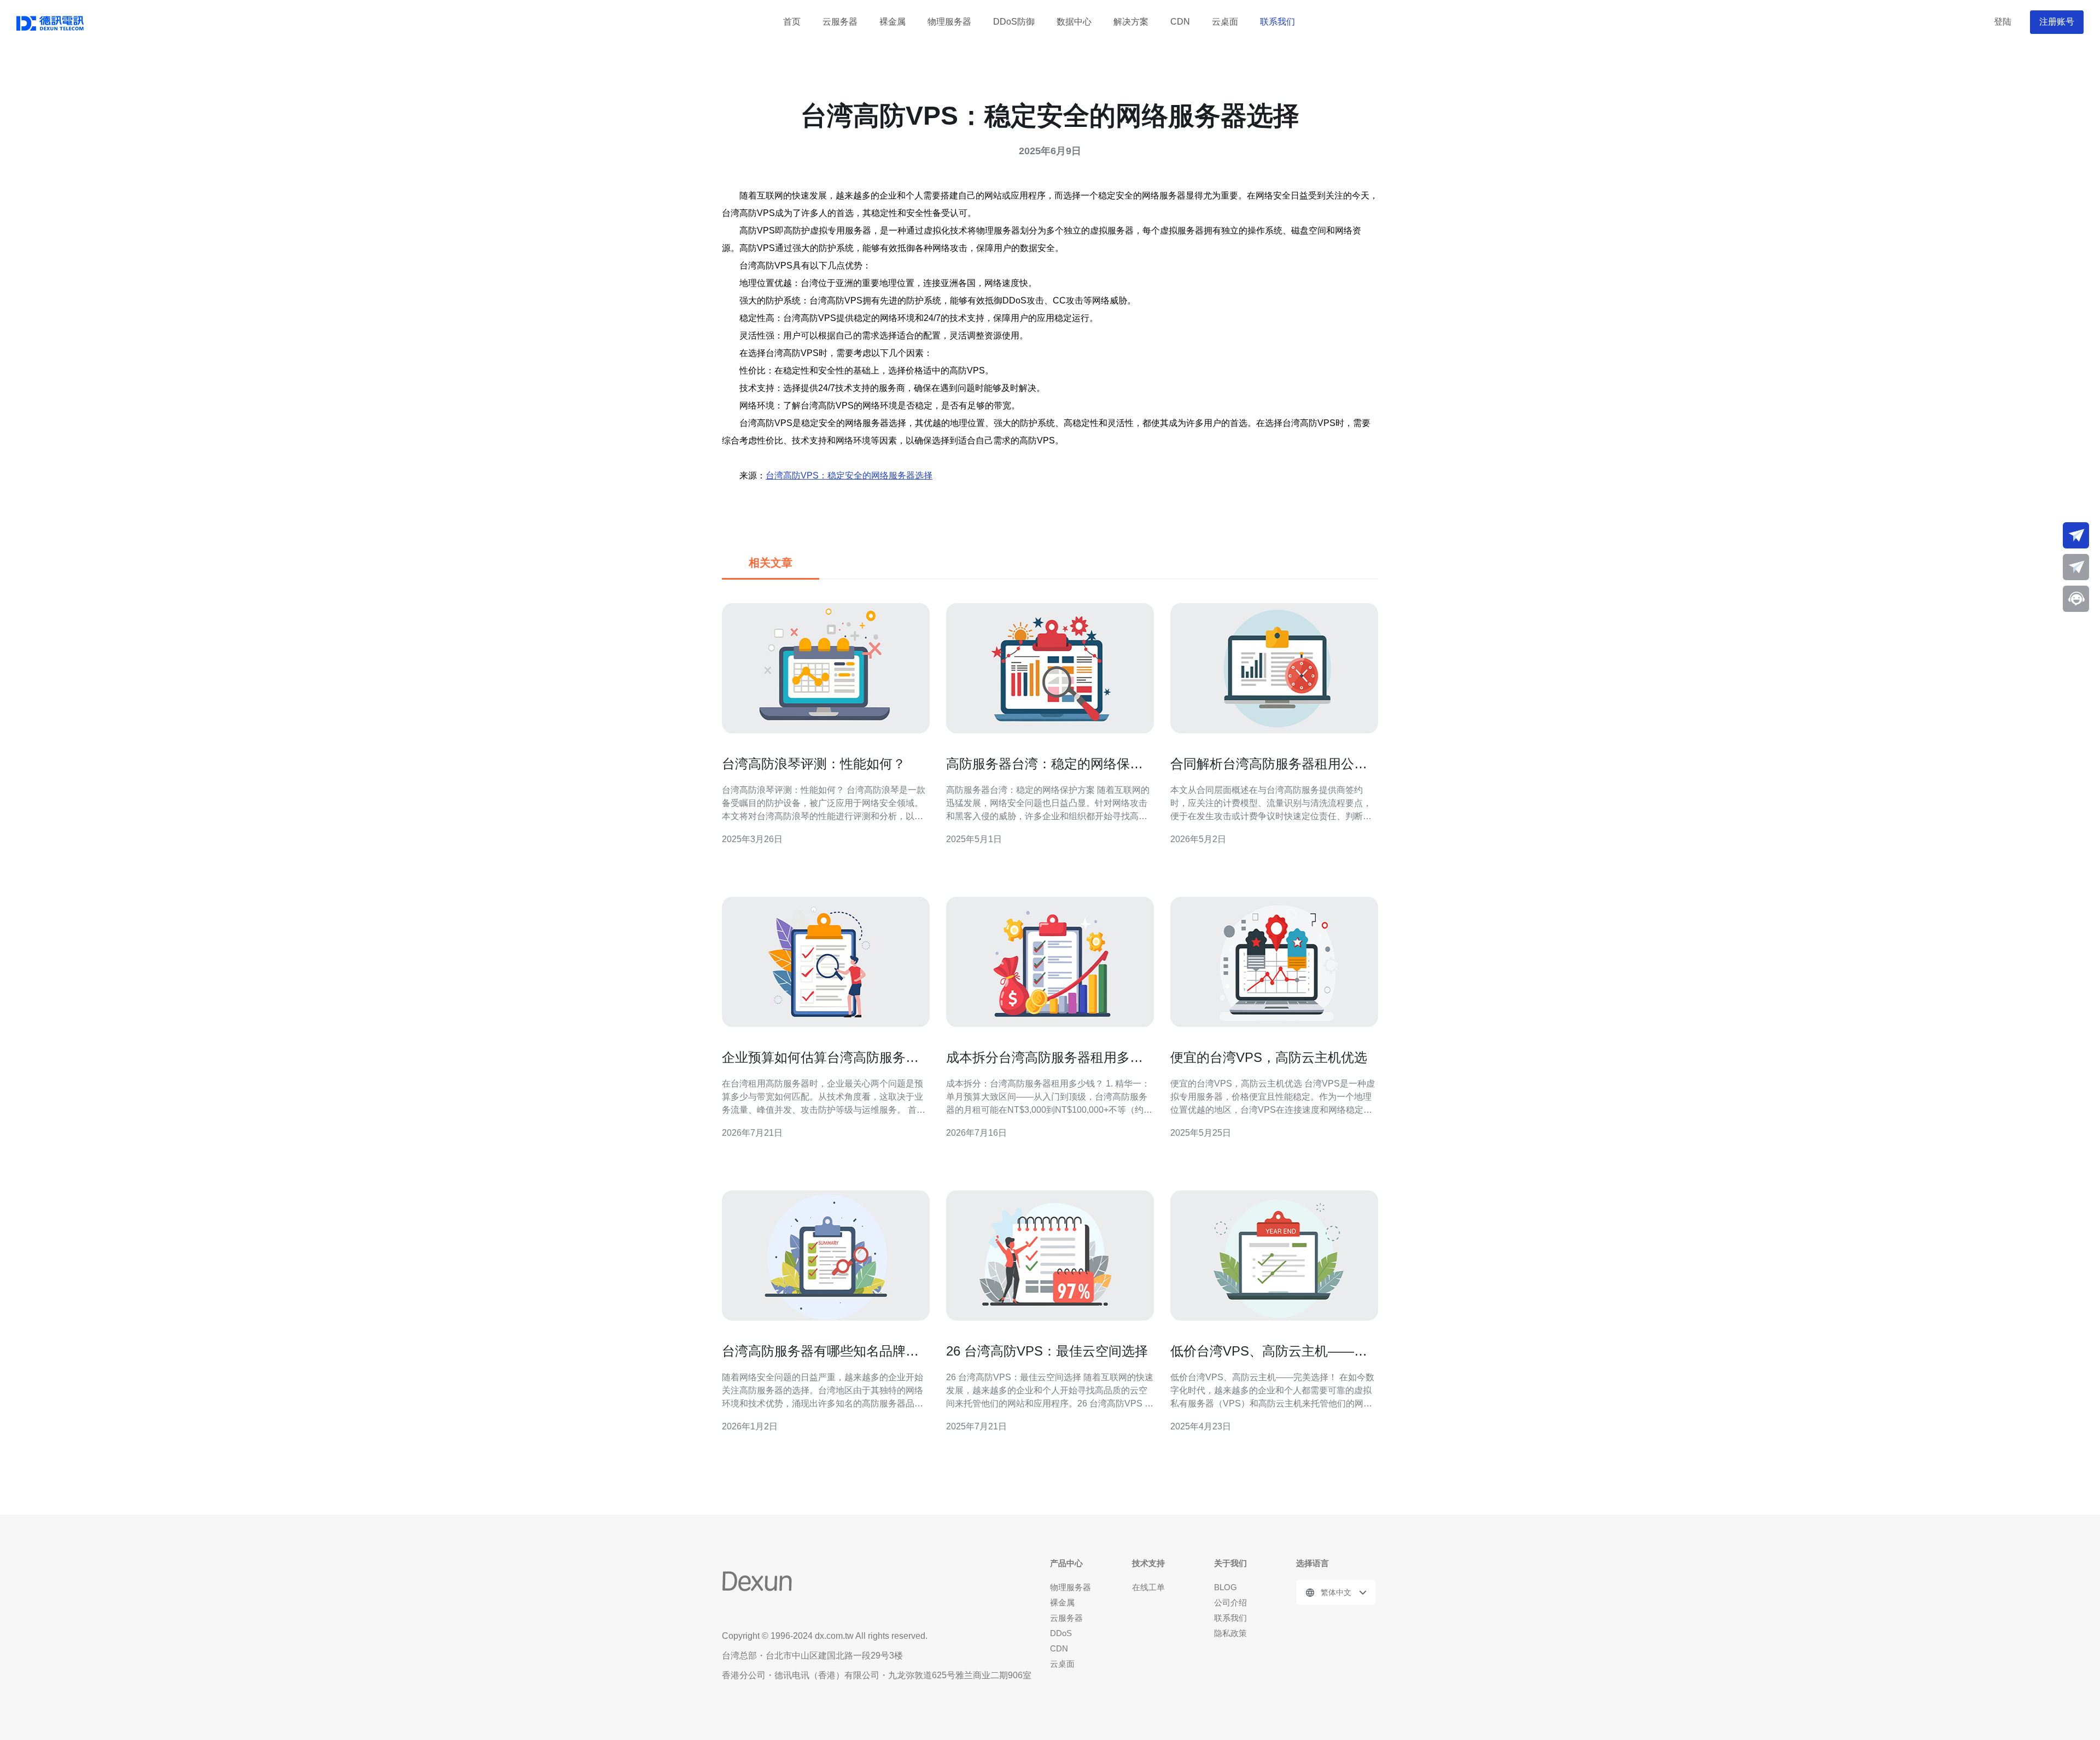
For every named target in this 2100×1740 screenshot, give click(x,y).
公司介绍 (1230, 1602)
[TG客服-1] (2076, 535)
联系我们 (1277, 22)
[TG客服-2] (2076, 567)
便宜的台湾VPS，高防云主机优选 (1269, 1057)
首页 (792, 22)
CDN (1180, 22)
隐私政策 (1230, 1633)
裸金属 (892, 22)
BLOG (1226, 1587)
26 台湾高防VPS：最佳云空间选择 (1047, 1351)
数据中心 (1074, 22)
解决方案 (1131, 22)
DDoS (1061, 1633)
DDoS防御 (1014, 22)
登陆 (2003, 22)
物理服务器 (949, 22)
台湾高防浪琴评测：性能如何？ (814, 764)
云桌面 (1225, 22)
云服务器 (840, 22)
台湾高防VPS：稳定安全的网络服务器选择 (849, 475)
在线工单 (1148, 1587)
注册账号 (2057, 22)
